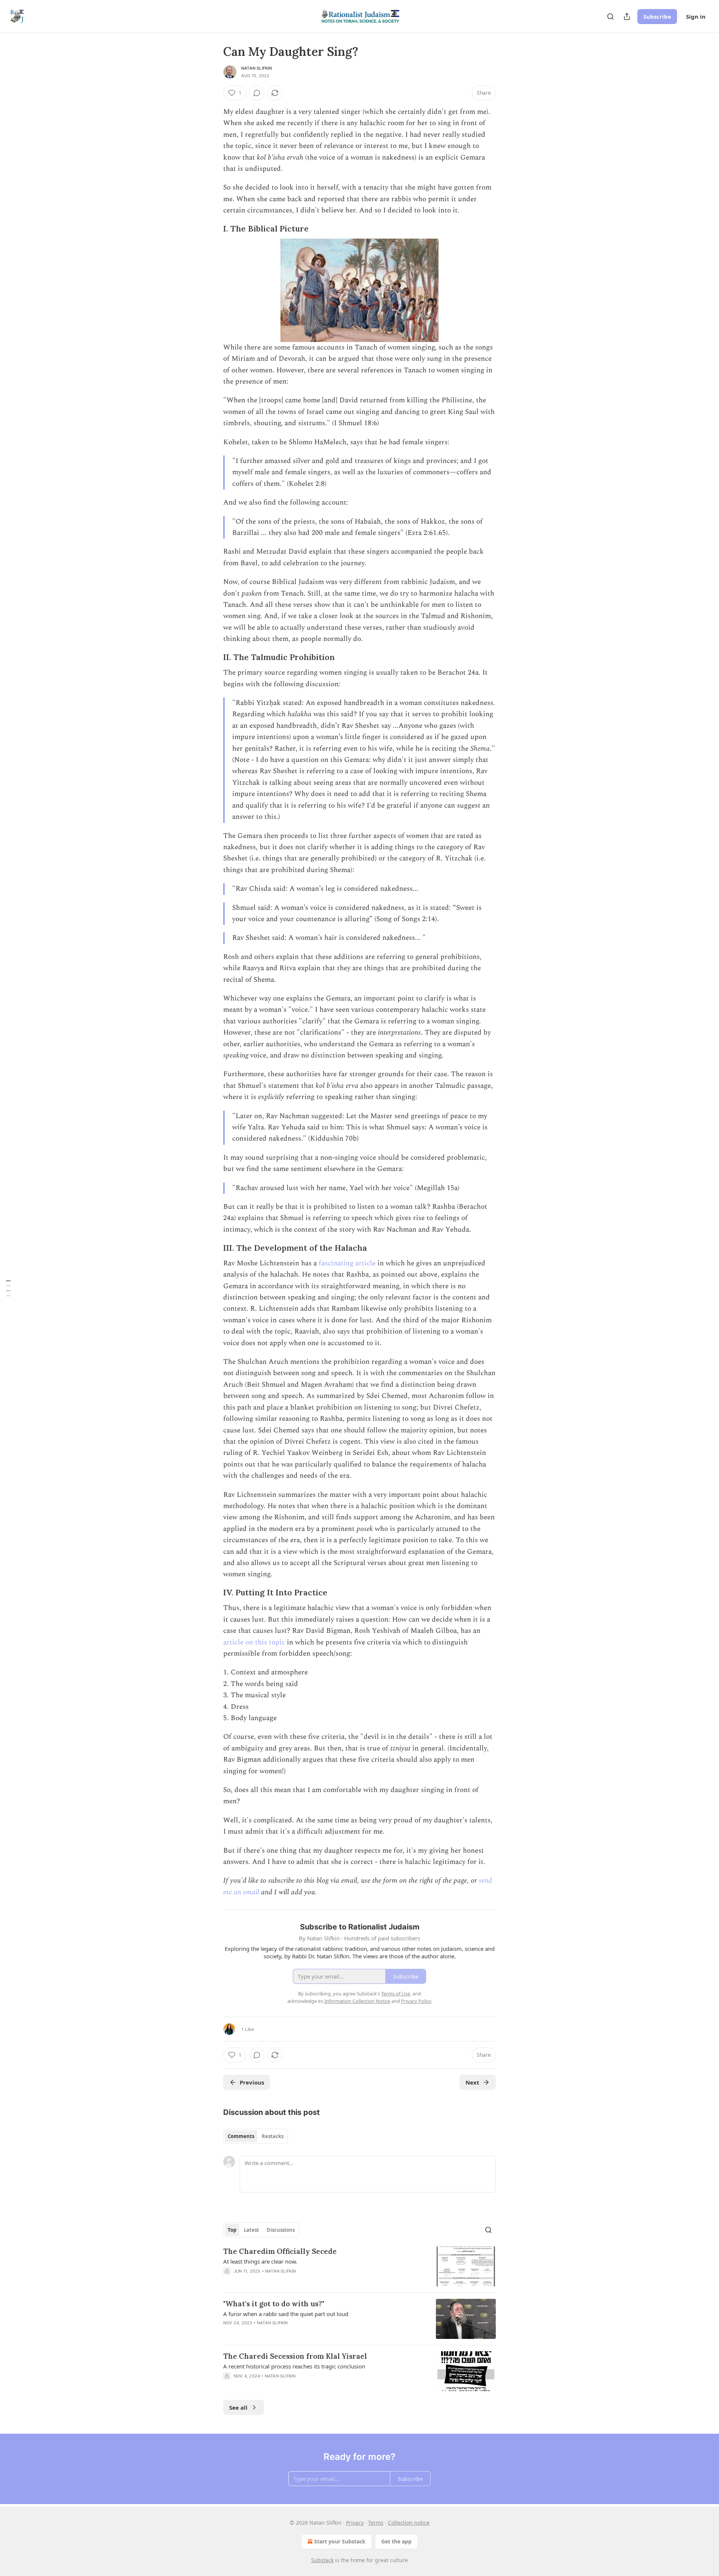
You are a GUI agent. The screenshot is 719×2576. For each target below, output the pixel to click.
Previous (252, 2082)
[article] (359, 2266)
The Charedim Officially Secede (280, 2251)
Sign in (696, 16)
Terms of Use (396, 1994)
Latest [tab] (251, 2230)
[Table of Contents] (8, 1288)
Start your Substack (340, 2541)
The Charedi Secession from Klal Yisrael (295, 2356)
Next (472, 2082)
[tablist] (256, 2136)
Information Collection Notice (357, 2001)
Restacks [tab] (273, 2136)
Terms (376, 2523)
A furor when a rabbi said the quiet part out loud (286, 2314)
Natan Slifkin (257, 68)
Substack (322, 2560)
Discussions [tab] (281, 2230)
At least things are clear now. (260, 2261)
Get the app (396, 2541)
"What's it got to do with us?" (274, 2304)
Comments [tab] (241, 2136)
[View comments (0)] (257, 93)
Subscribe (657, 16)
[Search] (610, 16)
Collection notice (409, 2523)
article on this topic (254, 1642)
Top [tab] (232, 2230)
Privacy (355, 2523)
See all (238, 2407)
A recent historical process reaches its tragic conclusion (294, 2366)
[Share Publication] (627, 16)
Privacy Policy (416, 2001)
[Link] (213, 229)
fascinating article (347, 1263)
